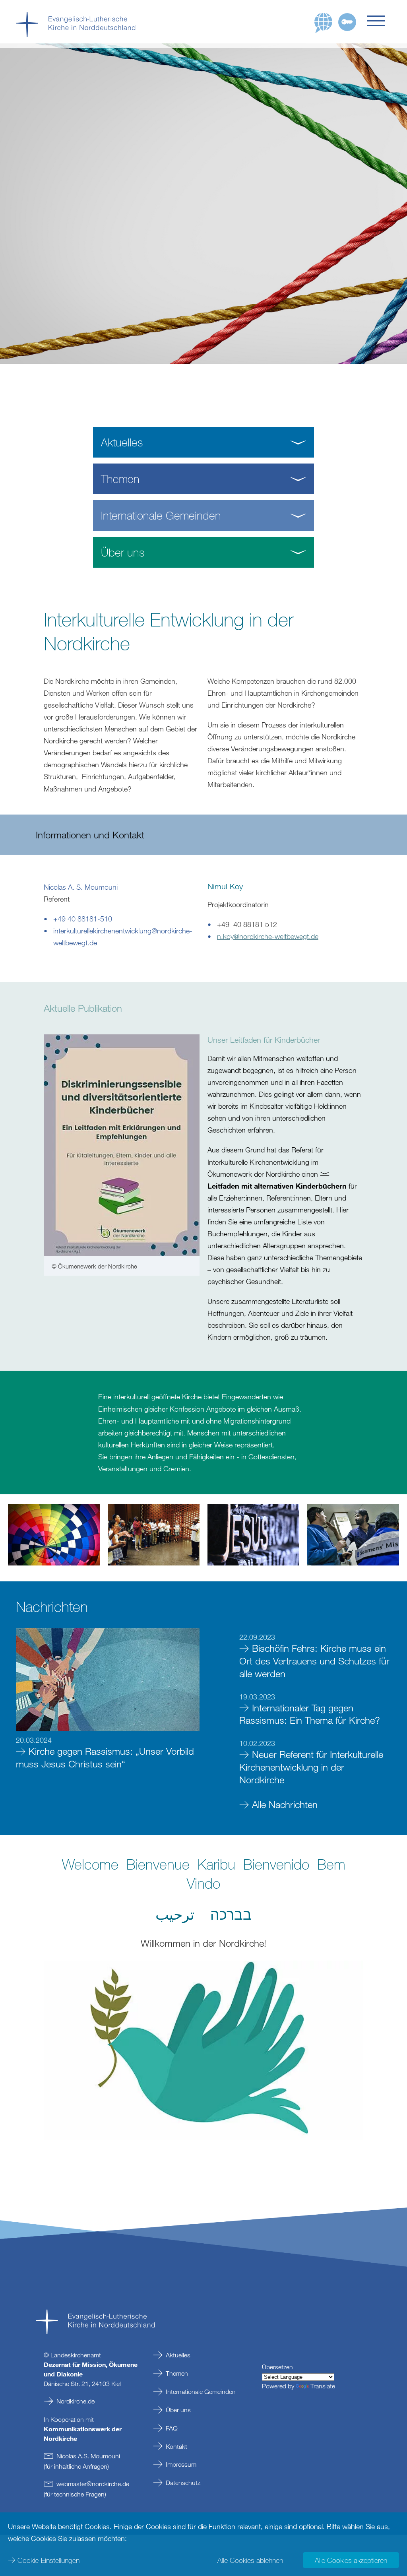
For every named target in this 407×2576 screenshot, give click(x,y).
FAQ (172, 2428)
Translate (323, 2386)
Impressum (181, 2464)
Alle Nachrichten (285, 1804)
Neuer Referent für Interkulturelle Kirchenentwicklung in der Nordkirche (311, 1767)
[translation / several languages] (324, 23)
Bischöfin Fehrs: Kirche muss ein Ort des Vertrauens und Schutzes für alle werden (314, 1661)
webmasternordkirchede (93, 2484)
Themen (177, 2373)
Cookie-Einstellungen (48, 2560)
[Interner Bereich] (347, 22)
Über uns (178, 2410)
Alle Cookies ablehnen (250, 2560)
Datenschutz (183, 2483)
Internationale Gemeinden (201, 2392)
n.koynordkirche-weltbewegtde (268, 936)
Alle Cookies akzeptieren (351, 2560)
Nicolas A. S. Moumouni (81, 887)
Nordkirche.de (76, 2401)
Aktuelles (178, 2355)
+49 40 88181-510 (83, 919)
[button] (379, 21)
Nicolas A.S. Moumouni (88, 2456)
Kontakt (176, 2446)
